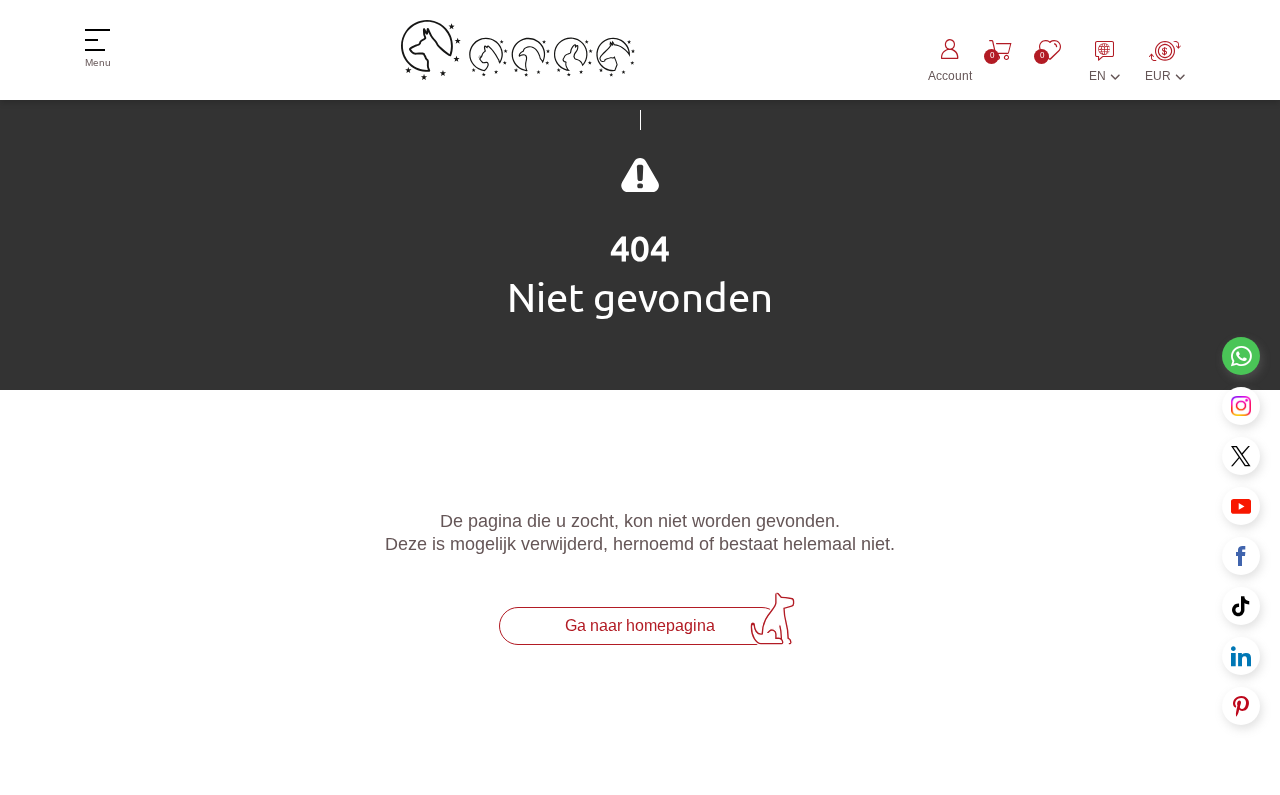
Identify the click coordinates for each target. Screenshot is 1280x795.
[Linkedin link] (1241, 656)
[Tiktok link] (1241, 606)
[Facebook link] (1241, 556)
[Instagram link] (1241, 406)
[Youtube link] (1241, 506)
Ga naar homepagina (640, 625)
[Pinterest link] (1241, 706)
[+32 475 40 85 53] (1241, 356)
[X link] (1241, 456)
